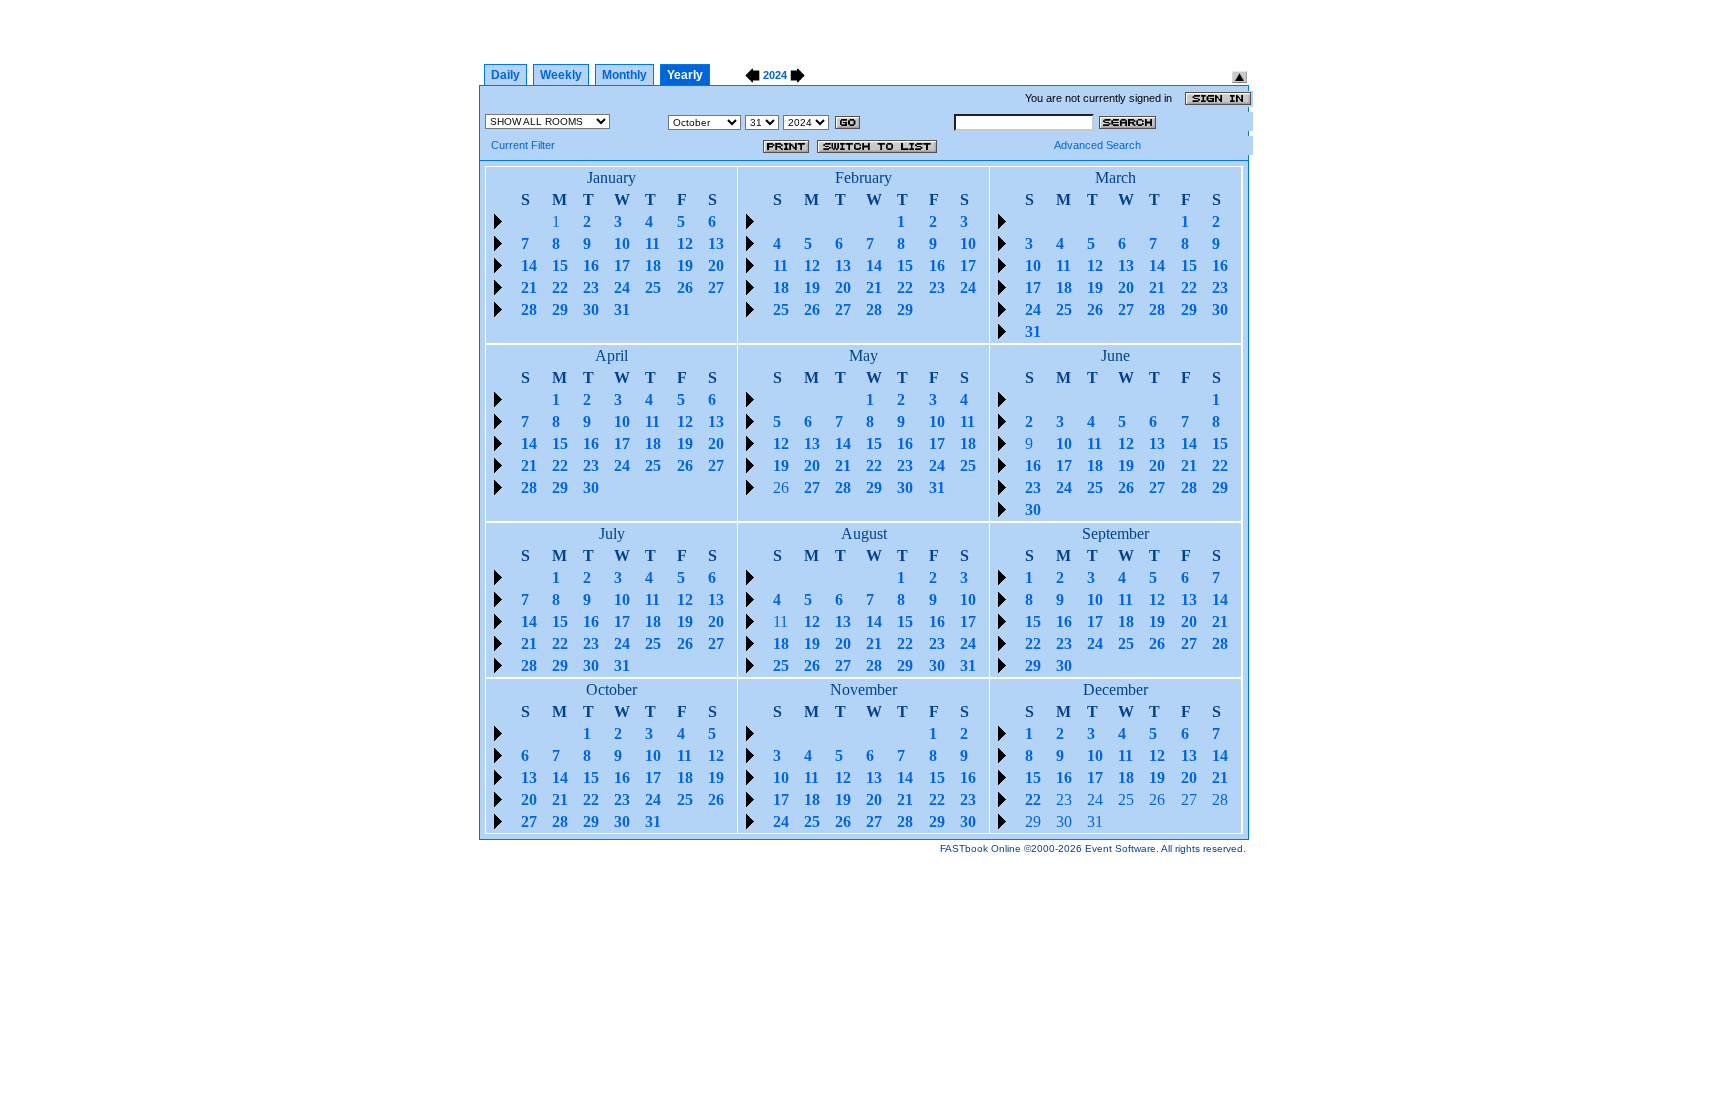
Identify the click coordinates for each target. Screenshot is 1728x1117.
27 (1189, 799)
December (1115, 689)
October (611, 689)
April (611, 355)
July (612, 533)
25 (1126, 799)
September (1115, 533)
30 (1064, 821)
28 (1220, 799)
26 (781, 487)
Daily (505, 75)
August (864, 533)
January (611, 177)
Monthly (624, 75)
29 (1033, 821)
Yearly (685, 75)
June (1115, 355)
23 (1064, 799)
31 (1095, 821)
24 (1095, 799)
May (863, 355)
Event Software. (1122, 848)
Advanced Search (1097, 145)
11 (780, 621)
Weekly (561, 75)
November (863, 689)
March (1115, 177)
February (863, 177)
